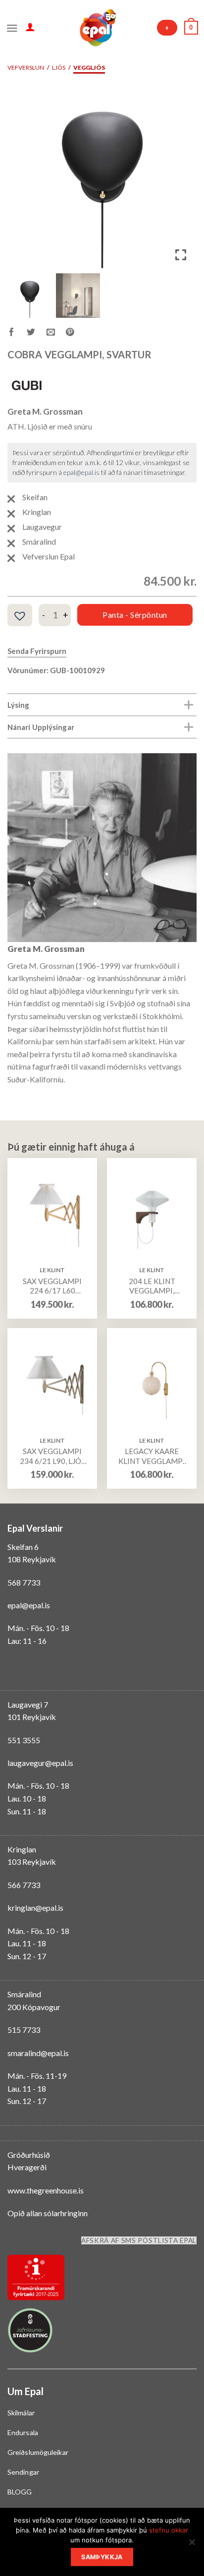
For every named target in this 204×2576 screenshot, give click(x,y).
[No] (192, 2545)
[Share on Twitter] (36, 334)
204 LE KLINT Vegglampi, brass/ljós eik (152, 1286)
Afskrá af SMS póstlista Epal (139, 2240)
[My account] (30, 27)
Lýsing (19, 705)
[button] (182, 178)
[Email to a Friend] (56, 334)
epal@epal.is (81, 472)
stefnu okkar (169, 2530)
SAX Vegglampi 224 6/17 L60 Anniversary (52, 1286)
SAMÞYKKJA (102, 2557)
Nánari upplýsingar (41, 727)
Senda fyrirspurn (37, 651)
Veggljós (89, 67)
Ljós (59, 67)
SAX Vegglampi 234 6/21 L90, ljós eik (52, 1456)
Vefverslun (26, 67)
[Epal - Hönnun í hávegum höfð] (97, 28)
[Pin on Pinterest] (76, 334)
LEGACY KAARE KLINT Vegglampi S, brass (152, 1456)
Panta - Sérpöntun (135, 615)
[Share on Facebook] (17, 334)
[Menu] (12, 27)
